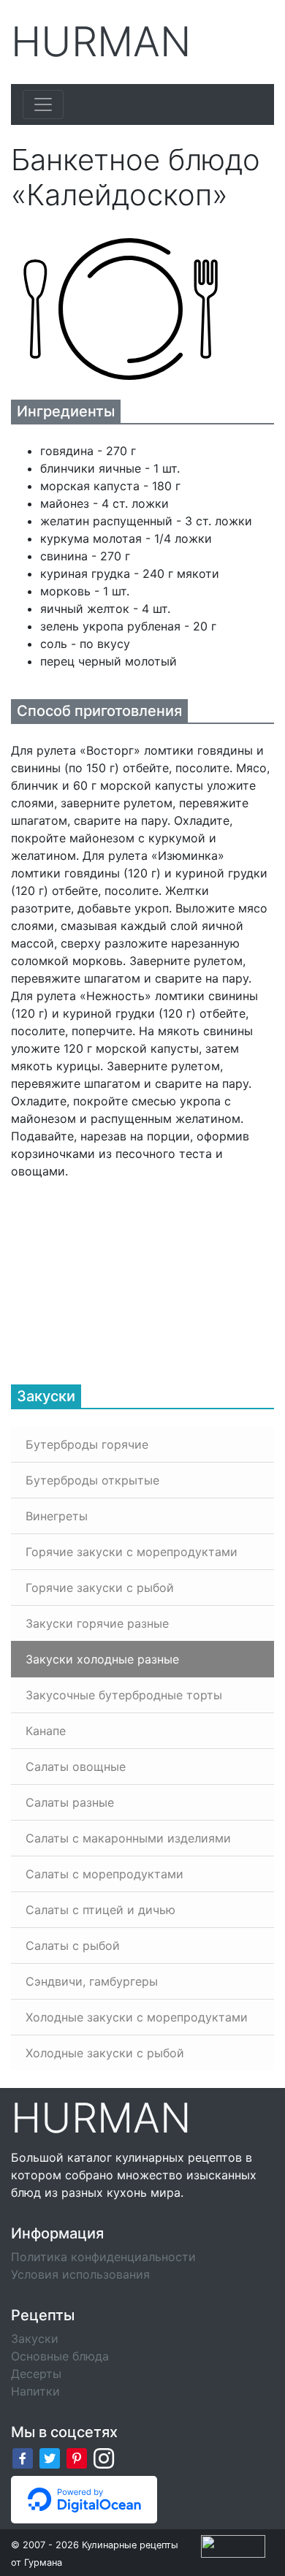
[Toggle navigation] (43, 104)
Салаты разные (70, 1802)
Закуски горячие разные (97, 1623)
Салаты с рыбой (73, 1946)
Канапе (46, 1731)
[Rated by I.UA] (233, 2545)
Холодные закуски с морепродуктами (137, 2017)
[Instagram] (104, 2458)
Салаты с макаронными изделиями (128, 1838)
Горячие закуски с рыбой (100, 1588)
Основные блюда (60, 2356)
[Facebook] (23, 2458)
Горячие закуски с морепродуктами (132, 1552)
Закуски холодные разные (102, 1659)
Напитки (35, 2391)
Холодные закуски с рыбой (105, 2053)
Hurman (101, 42)
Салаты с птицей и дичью (100, 1910)
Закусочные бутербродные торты (124, 1695)
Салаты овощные (76, 1767)
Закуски (35, 2339)
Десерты (36, 2374)
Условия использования (80, 2274)
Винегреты (57, 1516)
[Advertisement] (121, 1271)
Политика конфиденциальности (103, 2257)
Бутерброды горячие (87, 1444)
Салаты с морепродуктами (104, 1874)
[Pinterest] (77, 2458)
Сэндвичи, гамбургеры (92, 1981)
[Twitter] (50, 2458)
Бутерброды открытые (92, 1480)
